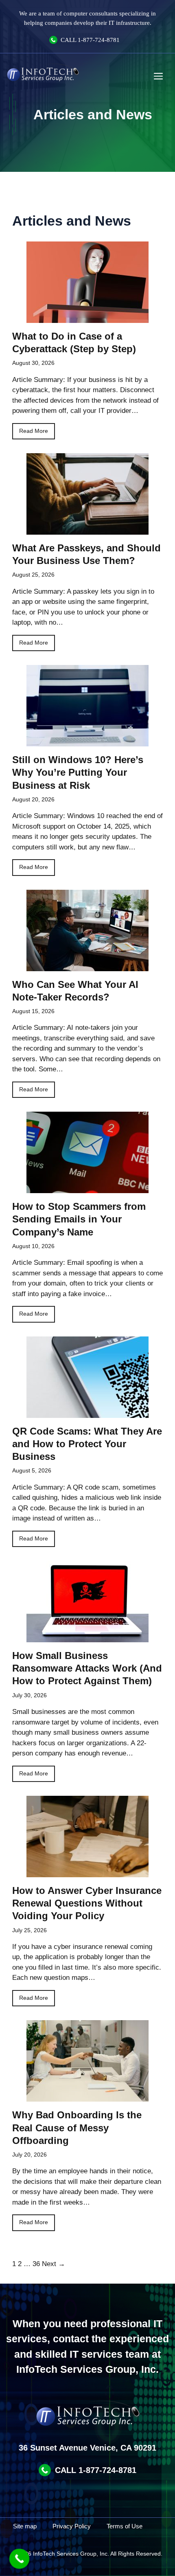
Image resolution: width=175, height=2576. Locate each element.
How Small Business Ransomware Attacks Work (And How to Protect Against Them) (87, 1668)
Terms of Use (125, 2526)
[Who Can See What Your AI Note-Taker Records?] (87, 966)
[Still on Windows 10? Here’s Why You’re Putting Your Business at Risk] (87, 741)
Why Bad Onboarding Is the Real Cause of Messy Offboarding (77, 2127)
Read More (34, 431)
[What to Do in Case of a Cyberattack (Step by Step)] (87, 317)
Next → (54, 2264)
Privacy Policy (72, 2526)
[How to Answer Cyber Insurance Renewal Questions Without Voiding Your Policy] (87, 1872)
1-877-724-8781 (99, 40)
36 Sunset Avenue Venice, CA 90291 (87, 2448)
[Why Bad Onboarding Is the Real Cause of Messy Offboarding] (87, 2097)
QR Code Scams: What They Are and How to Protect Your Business (87, 1444)
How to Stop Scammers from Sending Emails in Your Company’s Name (79, 1219)
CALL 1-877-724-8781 (96, 2470)
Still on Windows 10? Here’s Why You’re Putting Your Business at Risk (78, 772)
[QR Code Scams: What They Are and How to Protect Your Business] (87, 1412)
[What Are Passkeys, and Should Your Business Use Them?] (87, 529)
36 (36, 2264)
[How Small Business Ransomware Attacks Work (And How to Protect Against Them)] (87, 1637)
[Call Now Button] (20, 2559)
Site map (25, 2526)
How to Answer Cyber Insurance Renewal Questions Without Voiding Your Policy (87, 1903)
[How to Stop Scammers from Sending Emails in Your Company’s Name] (87, 1188)
